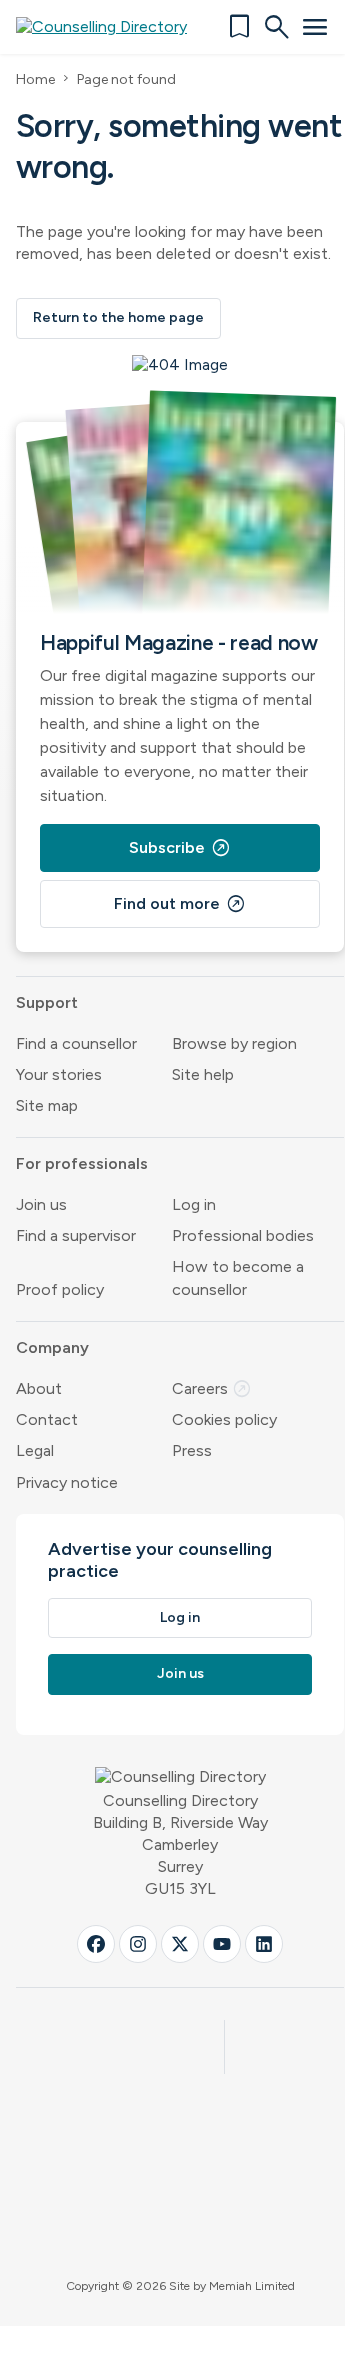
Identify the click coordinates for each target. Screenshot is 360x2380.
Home (35, 79)
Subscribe (180, 848)
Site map (47, 1105)
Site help (203, 1074)
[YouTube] (222, 1944)
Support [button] (47, 1002)
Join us (41, 1204)
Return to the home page (118, 317)
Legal (35, 1450)
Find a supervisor (76, 1235)
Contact (47, 1419)
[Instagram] (138, 1944)
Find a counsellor (76, 1043)
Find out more (180, 904)
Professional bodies (243, 1235)
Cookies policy (224, 1419)
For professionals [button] (82, 1163)
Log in (194, 1204)
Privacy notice (67, 1482)
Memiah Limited (252, 2286)
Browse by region (234, 1043)
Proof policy (60, 1289)
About (39, 1388)
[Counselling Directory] (113, 27)
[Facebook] (96, 1944)
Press (192, 1450)
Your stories (59, 1074)
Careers (212, 1388)
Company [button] (52, 1347)
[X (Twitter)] (180, 1944)
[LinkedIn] (264, 1944)
